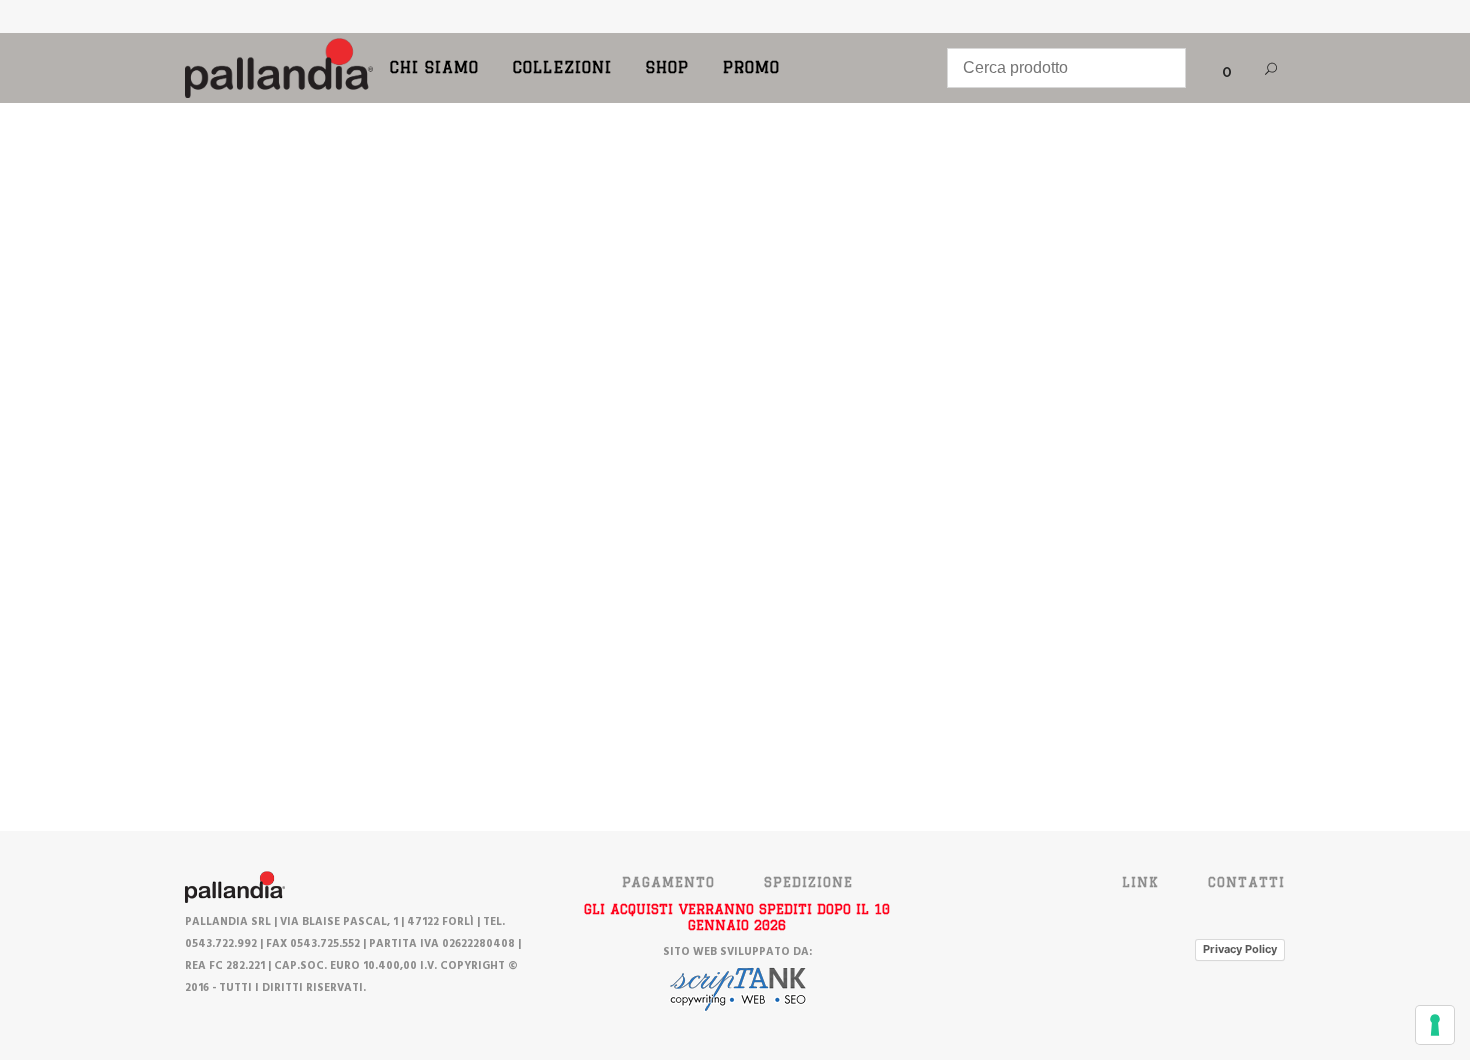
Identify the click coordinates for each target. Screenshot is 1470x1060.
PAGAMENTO (668, 882)
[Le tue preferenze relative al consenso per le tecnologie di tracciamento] (1435, 1025)
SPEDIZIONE (808, 882)
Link (1140, 882)
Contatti (1246, 882)
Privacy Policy (1240, 949)
